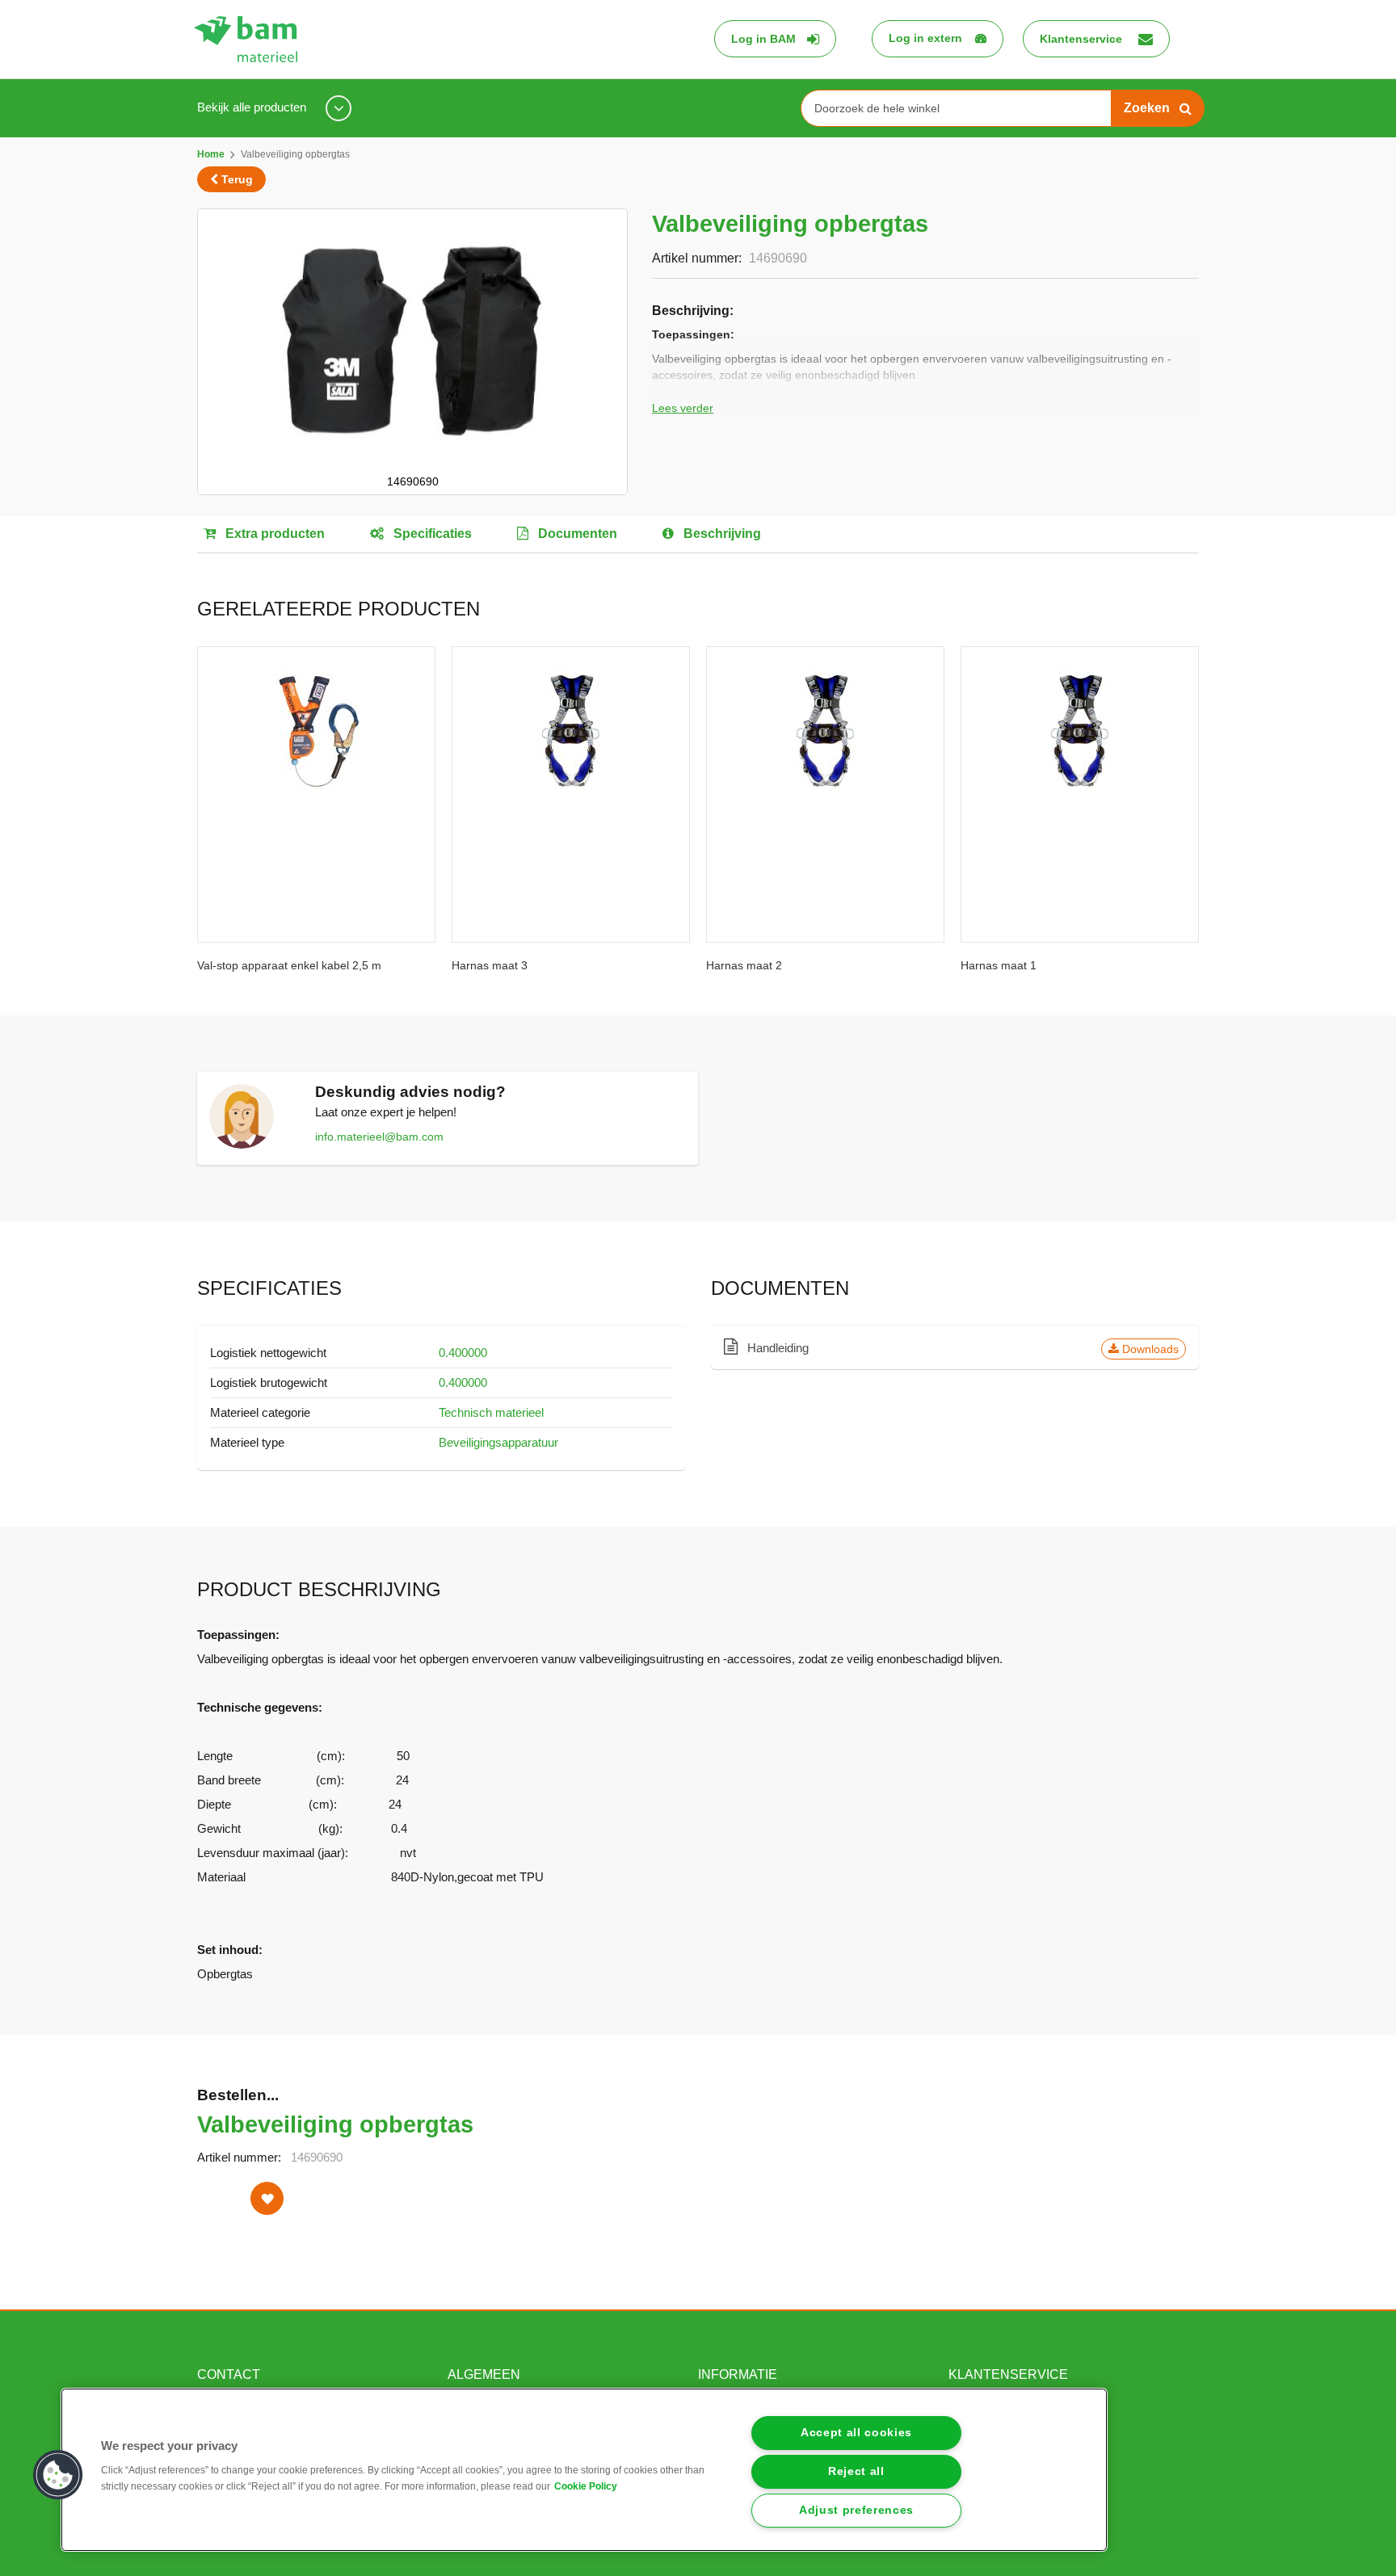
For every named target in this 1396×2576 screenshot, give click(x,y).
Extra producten (273, 534)
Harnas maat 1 (999, 965)
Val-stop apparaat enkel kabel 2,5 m (289, 965)
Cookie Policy (586, 2486)
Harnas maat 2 (744, 965)
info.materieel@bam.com (379, 1137)
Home (211, 154)
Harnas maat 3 (490, 965)
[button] (58, 2475)
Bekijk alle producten (253, 107)
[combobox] (962, 108)
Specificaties (431, 534)
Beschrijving (721, 534)
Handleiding (961, 1348)
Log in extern (925, 38)
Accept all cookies (856, 2433)
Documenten (576, 534)
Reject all (856, 2471)
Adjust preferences (856, 2510)
